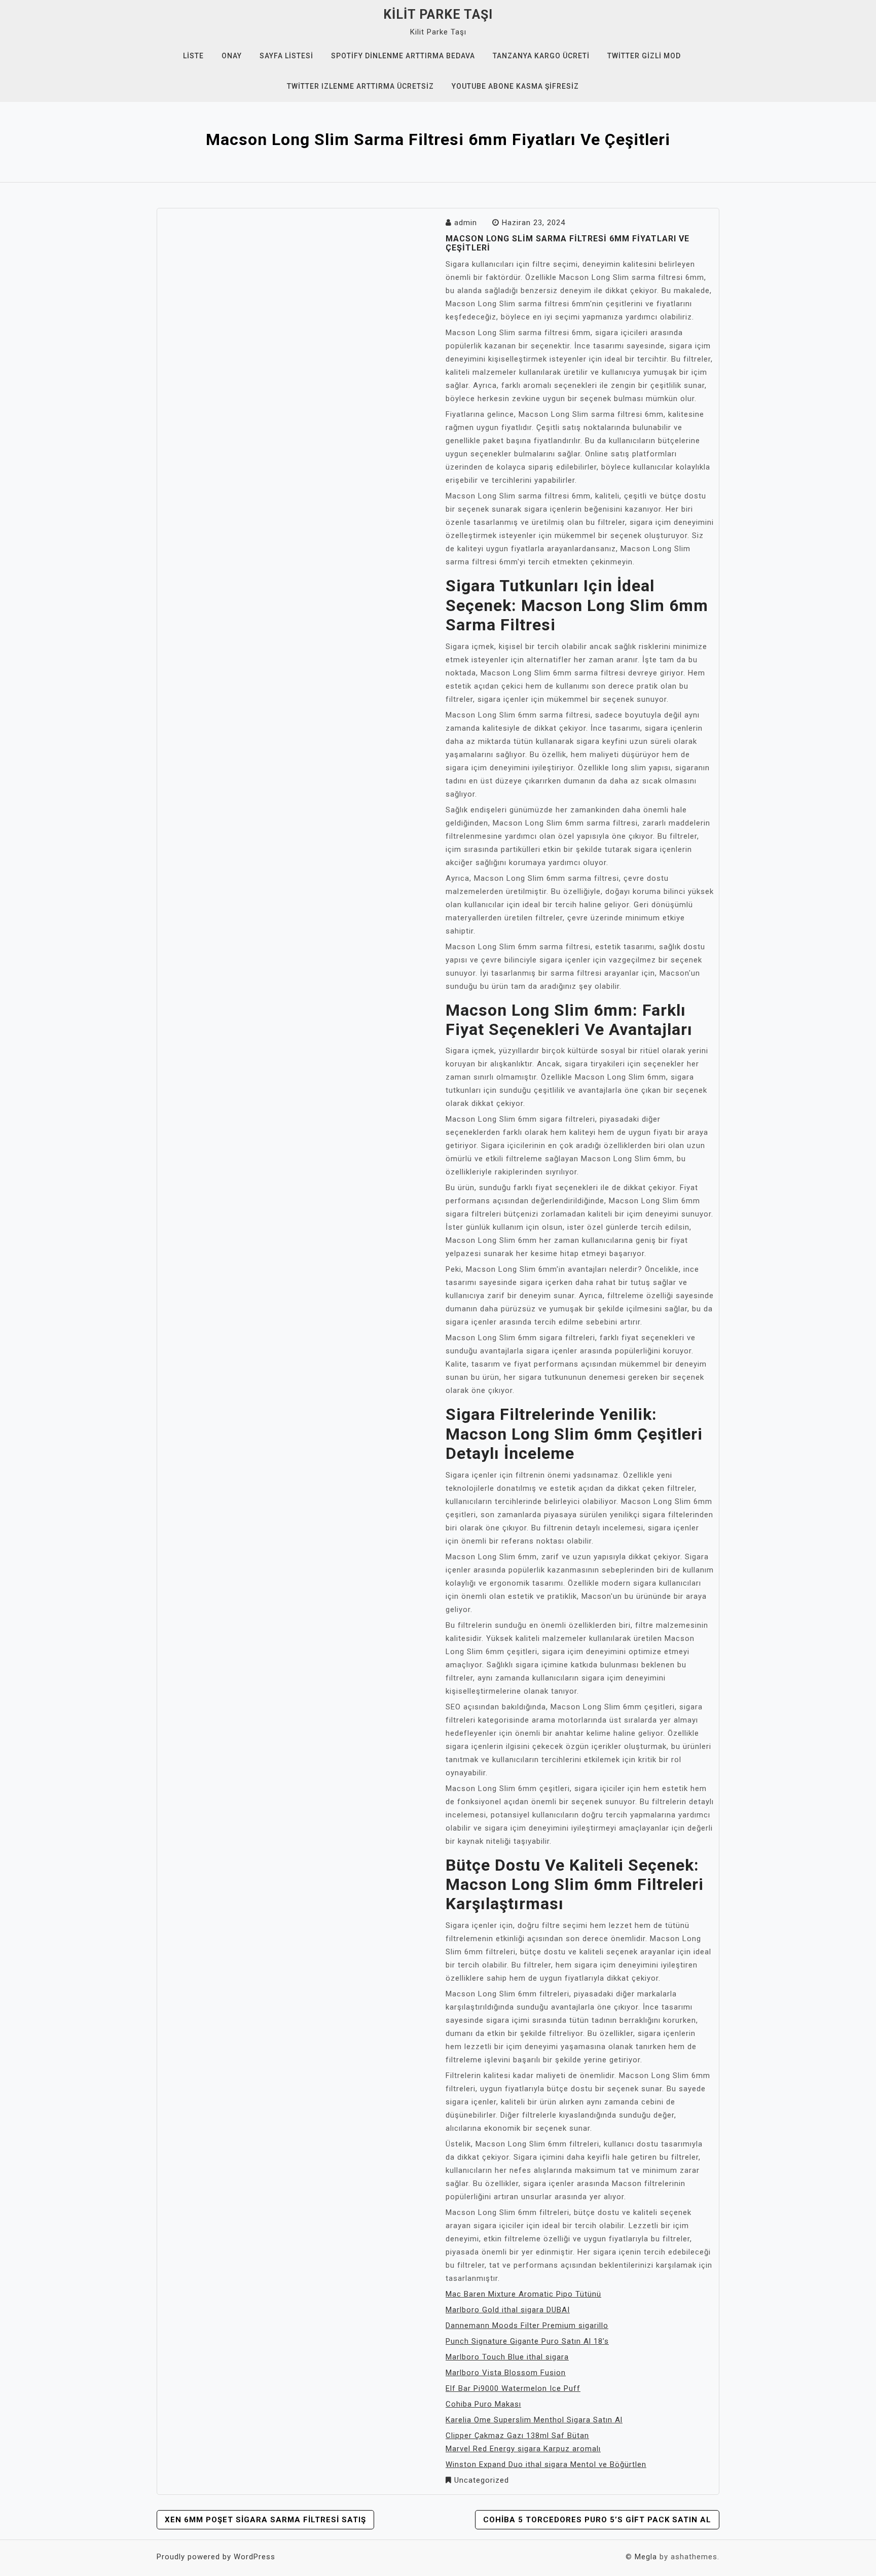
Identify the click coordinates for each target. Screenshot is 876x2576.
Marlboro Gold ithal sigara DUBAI (508, 2310)
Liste (193, 56)
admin (466, 223)
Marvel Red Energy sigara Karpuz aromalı (523, 2449)
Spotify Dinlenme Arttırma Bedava (403, 56)
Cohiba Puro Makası (483, 2404)
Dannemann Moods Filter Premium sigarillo (527, 2325)
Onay (232, 56)
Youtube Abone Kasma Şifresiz (515, 86)
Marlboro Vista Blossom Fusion (506, 2373)
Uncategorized (482, 2480)
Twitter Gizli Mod (644, 56)
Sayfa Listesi (286, 56)
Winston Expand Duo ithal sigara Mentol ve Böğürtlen (546, 2464)
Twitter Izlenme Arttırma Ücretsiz (360, 86)
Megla (646, 2557)
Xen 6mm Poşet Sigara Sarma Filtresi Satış (265, 2520)
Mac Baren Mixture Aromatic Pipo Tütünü (523, 2294)
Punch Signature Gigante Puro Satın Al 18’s (527, 2341)
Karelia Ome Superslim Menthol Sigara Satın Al (534, 2420)
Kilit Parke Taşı (438, 14)
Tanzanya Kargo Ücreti (541, 56)
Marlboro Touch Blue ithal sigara (507, 2357)
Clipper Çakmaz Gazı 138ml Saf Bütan (517, 2436)
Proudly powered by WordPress (216, 2557)
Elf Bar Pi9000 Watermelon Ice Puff (513, 2388)
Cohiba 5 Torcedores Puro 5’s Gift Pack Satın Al (597, 2520)
